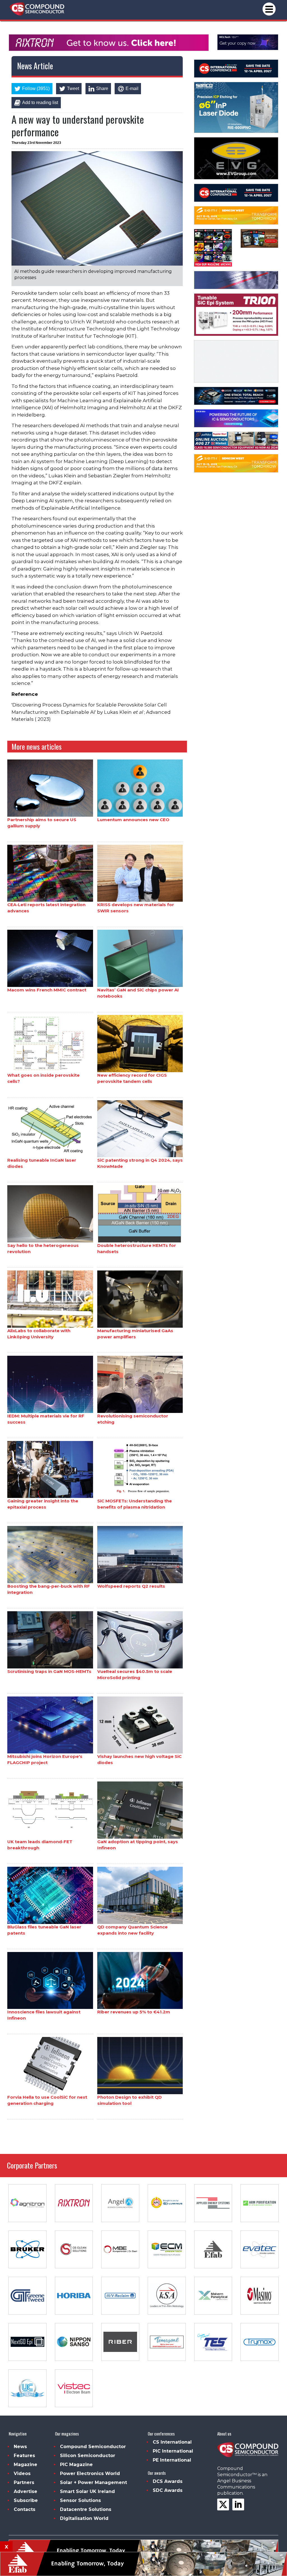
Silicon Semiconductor (88, 2456)
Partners (24, 2482)
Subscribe (26, 2500)
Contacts (25, 2509)
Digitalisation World (84, 2518)
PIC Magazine (76, 2465)
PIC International (173, 2451)
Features (24, 2456)
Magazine (26, 2465)
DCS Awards (168, 2481)
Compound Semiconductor (93, 2447)
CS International (172, 2442)
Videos (22, 2473)
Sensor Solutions (80, 2500)
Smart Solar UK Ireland (87, 2491)
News (20, 2447)
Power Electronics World (90, 2473)
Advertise (26, 2491)
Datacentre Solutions (86, 2509)
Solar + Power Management (93, 2482)
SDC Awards (168, 2490)
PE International (172, 2460)
